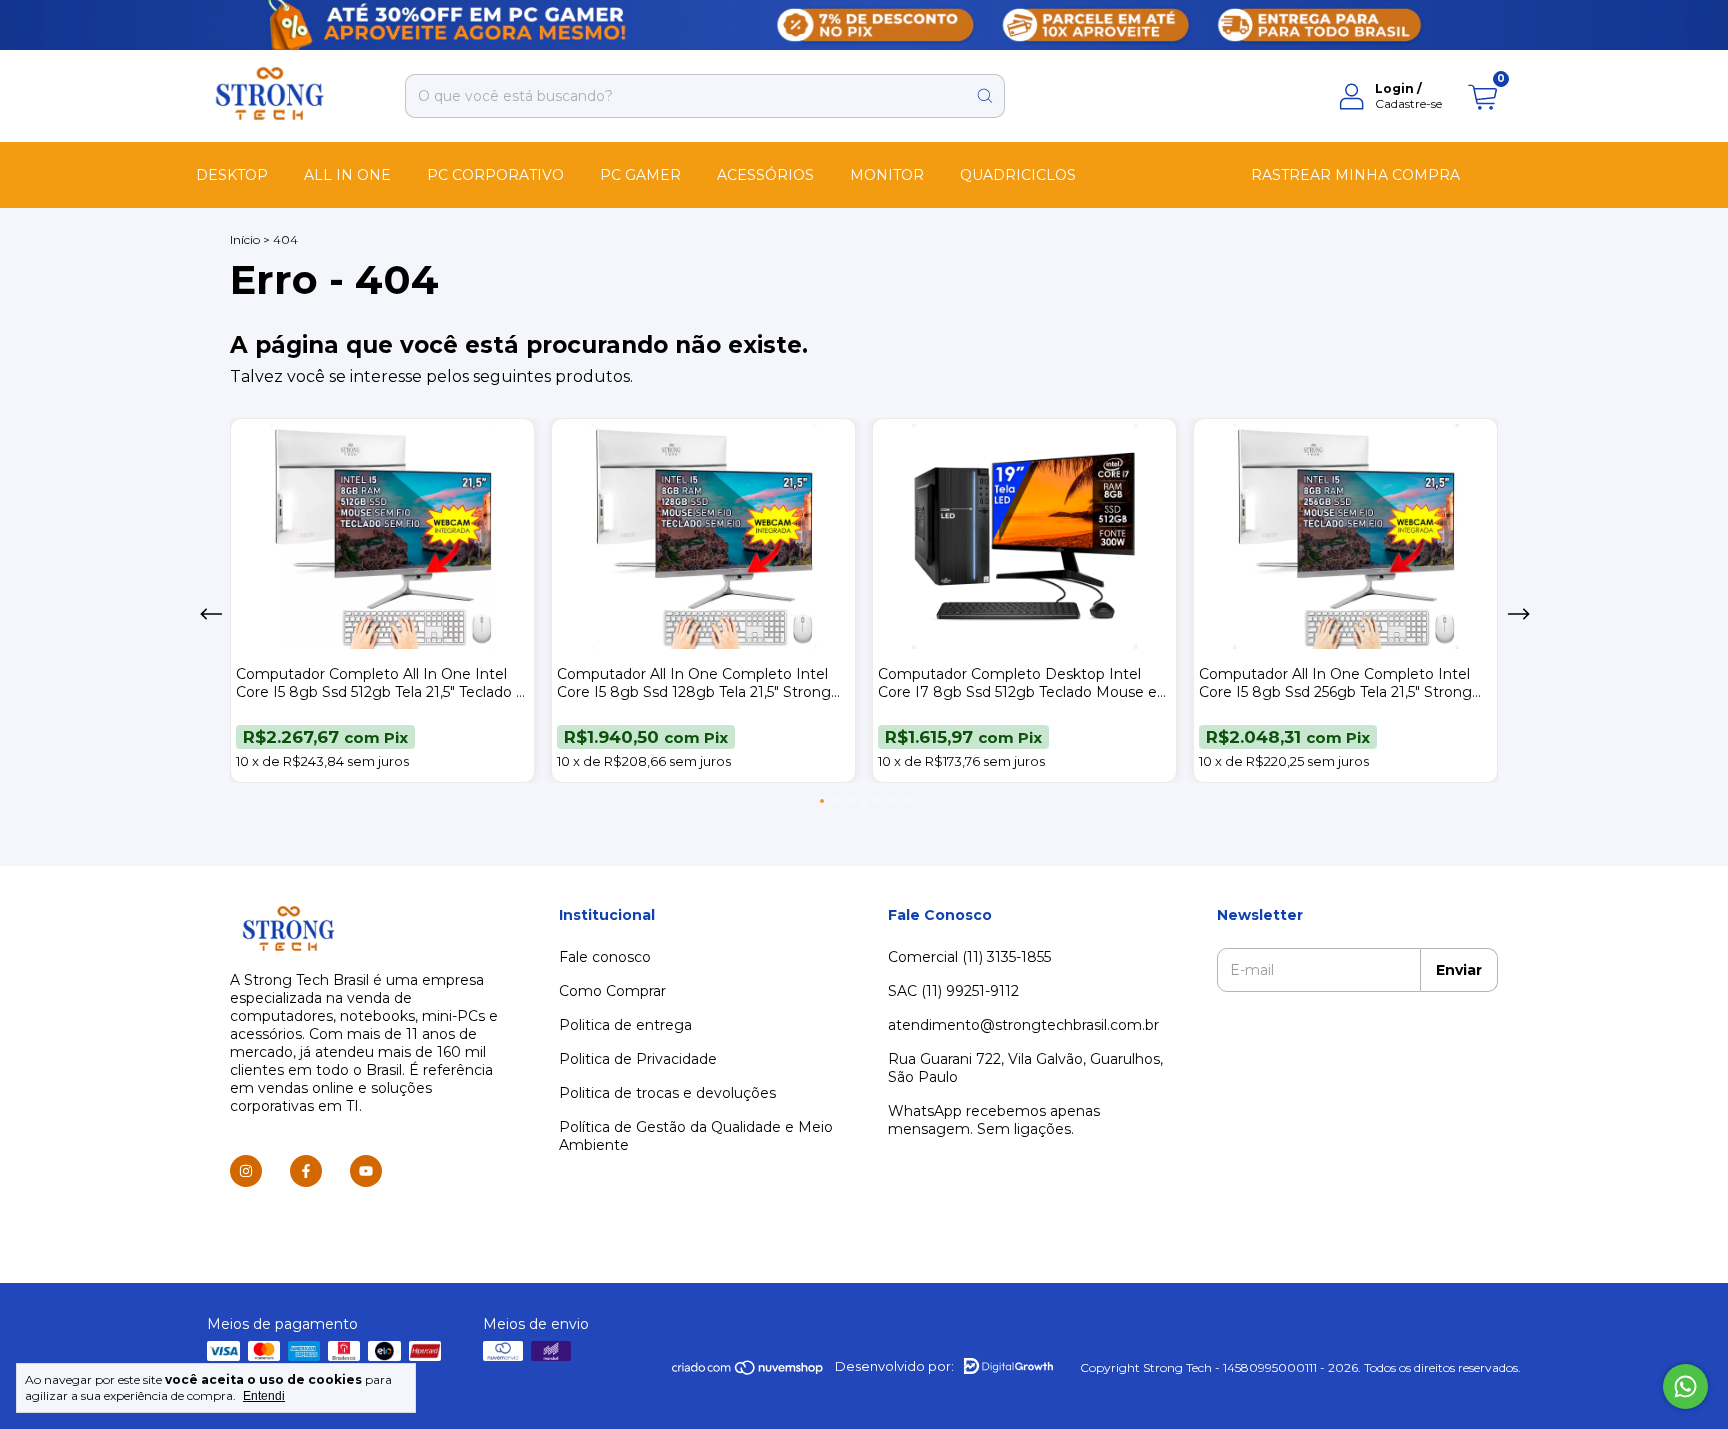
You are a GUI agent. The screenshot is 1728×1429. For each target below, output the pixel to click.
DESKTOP (232, 175)
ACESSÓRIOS (765, 175)
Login (1394, 88)
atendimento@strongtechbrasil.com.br (1023, 1025)
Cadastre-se (1408, 103)
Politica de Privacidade (638, 1059)
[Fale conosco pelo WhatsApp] (1685, 1386)
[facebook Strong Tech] (306, 1171)
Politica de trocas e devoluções (667, 1093)
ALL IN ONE (347, 175)
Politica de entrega (625, 1025)
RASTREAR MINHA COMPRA (1355, 175)
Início (245, 239)
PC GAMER (640, 175)
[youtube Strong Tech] (366, 1171)
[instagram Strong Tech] (246, 1171)
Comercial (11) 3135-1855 (969, 957)
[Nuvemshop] (748, 1372)
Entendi (264, 1396)
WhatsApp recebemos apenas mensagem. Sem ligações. (994, 1120)
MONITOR (887, 175)
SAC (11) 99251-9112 (953, 991)
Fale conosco (605, 957)
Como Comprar (612, 991)
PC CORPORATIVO (495, 175)
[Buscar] (985, 96)
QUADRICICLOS (1018, 175)
